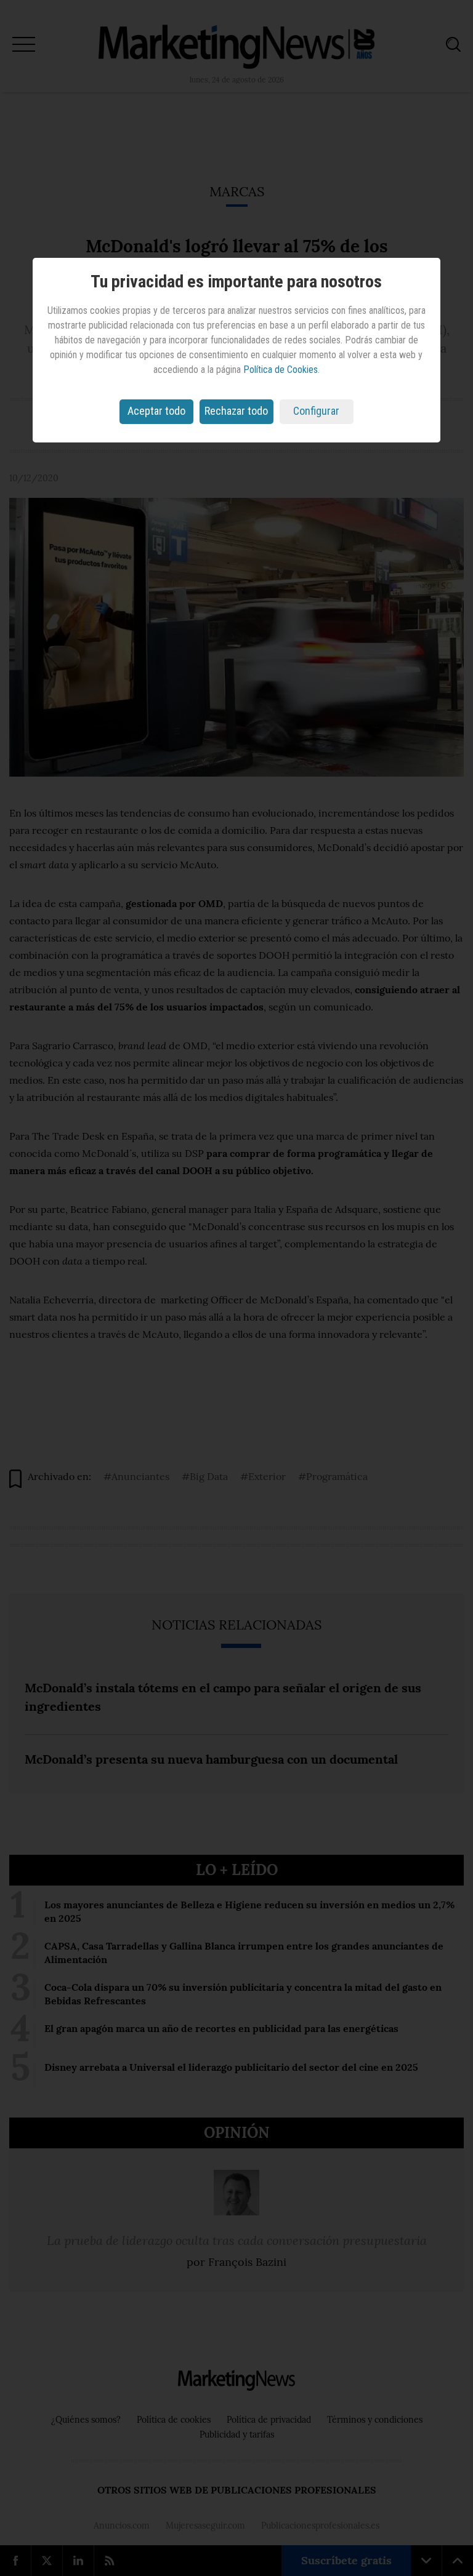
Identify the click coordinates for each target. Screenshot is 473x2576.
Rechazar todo (236, 411)
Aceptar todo (156, 411)
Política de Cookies (281, 370)
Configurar (316, 411)
